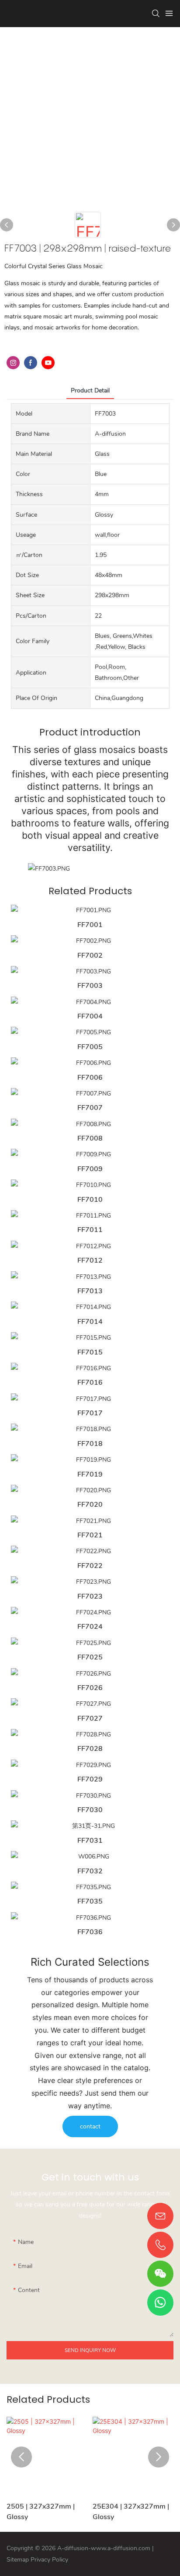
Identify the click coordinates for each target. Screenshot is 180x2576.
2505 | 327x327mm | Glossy (41, 2512)
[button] (21, 2457)
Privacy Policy (49, 2560)
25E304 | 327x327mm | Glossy (131, 2512)
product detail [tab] (90, 390)
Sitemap (18, 2560)
